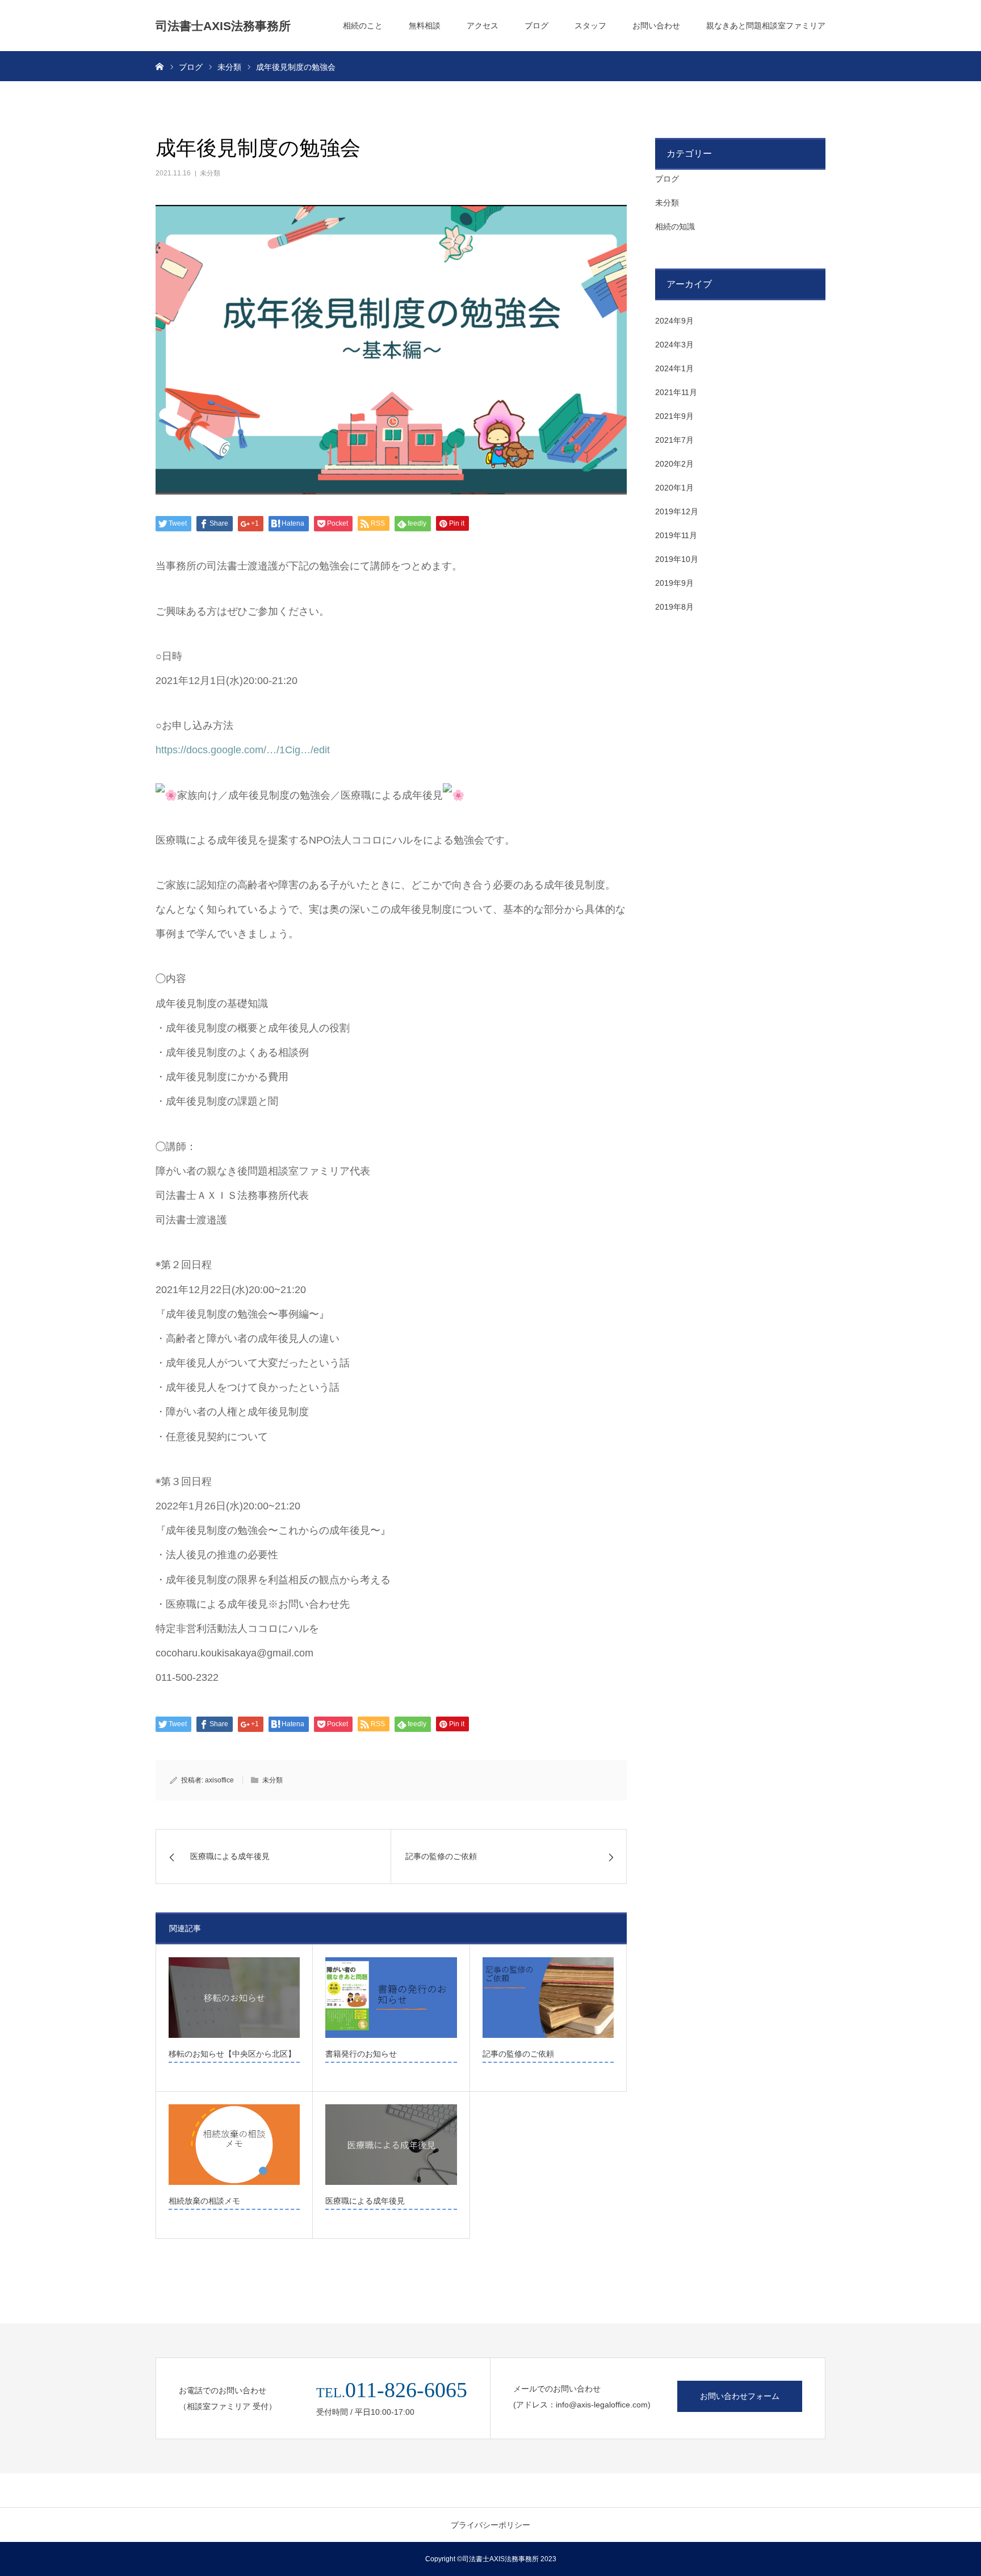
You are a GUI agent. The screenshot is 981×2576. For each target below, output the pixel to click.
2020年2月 (674, 464)
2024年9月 (674, 321)
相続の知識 (675, 226)
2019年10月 (677, 559)
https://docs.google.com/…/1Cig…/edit (243, 750)
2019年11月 (676, 535)
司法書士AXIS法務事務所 (223, 26)
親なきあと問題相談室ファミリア (766, 26)
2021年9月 (674, 416)
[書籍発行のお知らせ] (391, 1998)
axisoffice (219, 1780)
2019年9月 (674, 583)
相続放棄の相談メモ (204, 2201)
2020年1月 (674, 488)
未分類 (210, 173)
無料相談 (425, 26)
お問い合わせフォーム (740, 2396)
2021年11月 (676, 392)
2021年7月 (674, 440)
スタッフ (590, 26)
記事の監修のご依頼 (518, 2054)
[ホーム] (160, 66)
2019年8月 (674, 607)
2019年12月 (677, 511)
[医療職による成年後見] (391, 2145)
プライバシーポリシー (491, 2525)
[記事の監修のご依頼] (548, 1998)
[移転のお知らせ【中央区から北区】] (234, 1998)
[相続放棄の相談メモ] (234, 2145)
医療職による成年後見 (365, 2201)
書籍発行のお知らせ (361, 2054)
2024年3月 (674, 345)
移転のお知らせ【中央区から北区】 (232, 2054)
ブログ (536, 26)
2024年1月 (674, 368)
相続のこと (363, 26)
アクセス (483, 26)
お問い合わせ (656, 26)
